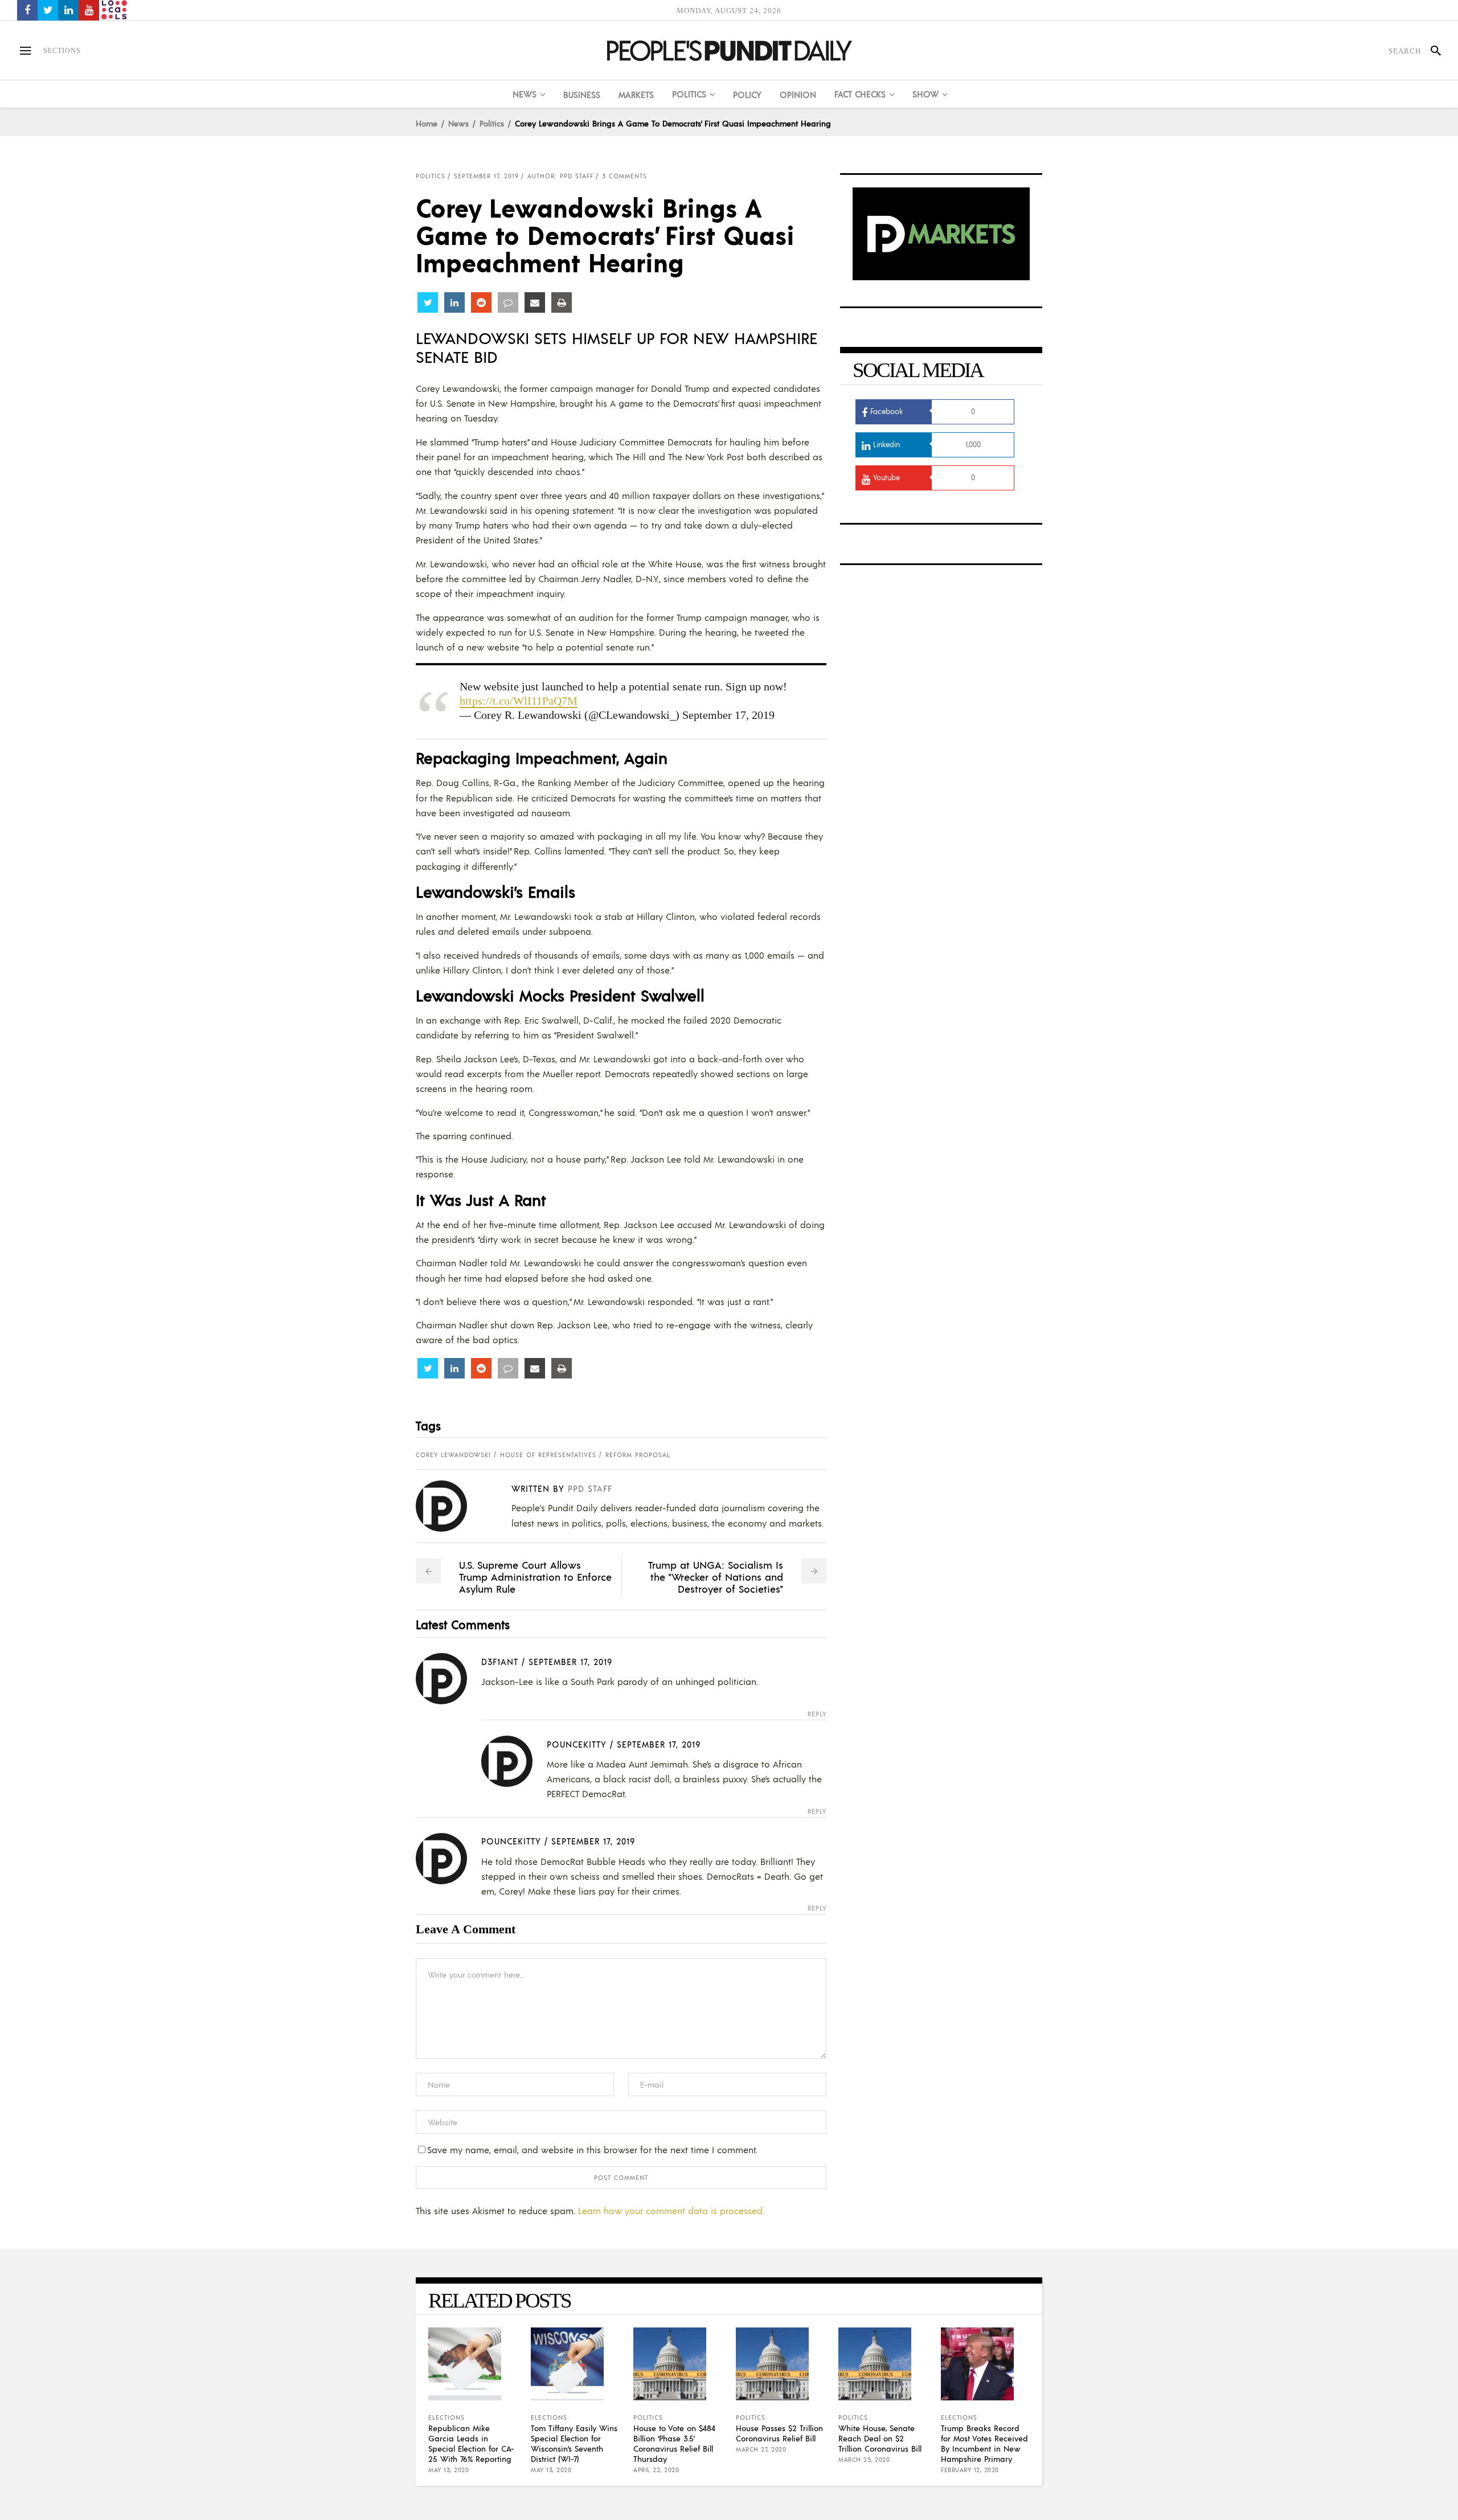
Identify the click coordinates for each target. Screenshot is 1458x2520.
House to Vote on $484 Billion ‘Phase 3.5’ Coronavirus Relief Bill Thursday (674, 2443)
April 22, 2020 (656, 2470)
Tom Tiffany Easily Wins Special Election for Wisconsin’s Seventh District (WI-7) (574, 2443)
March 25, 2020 (864, 2460)
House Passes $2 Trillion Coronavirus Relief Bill (779, 2433)
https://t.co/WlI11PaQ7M (519, 701)
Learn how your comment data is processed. (671, 2210)
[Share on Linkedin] (454, 302)
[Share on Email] (535, 302)
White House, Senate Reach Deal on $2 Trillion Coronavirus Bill (880, 2438)
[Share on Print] (562, 302)
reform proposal (638, 1455)
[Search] (1431, 51)
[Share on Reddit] (481, 302)
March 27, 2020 (761, 2449)
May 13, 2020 (449, 2470)
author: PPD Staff (560, 176)
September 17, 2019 (486, 176)
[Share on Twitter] (428, 302)
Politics (492, 123)
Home (427, 123)
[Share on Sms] (508, 302)
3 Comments (624, 176)
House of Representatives (548, 1455)
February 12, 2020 (970, 2470)
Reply (817, 1714)
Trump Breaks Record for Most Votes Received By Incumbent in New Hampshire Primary (984, 2443)
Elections (447, 2417)
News (458, 123)
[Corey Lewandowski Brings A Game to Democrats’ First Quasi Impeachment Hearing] (450, 1506)
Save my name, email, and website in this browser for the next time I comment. (592, 2149)
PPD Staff (590, 1488)
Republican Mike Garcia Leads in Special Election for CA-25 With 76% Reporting (471, 2443)
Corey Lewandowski (453, 1455)
